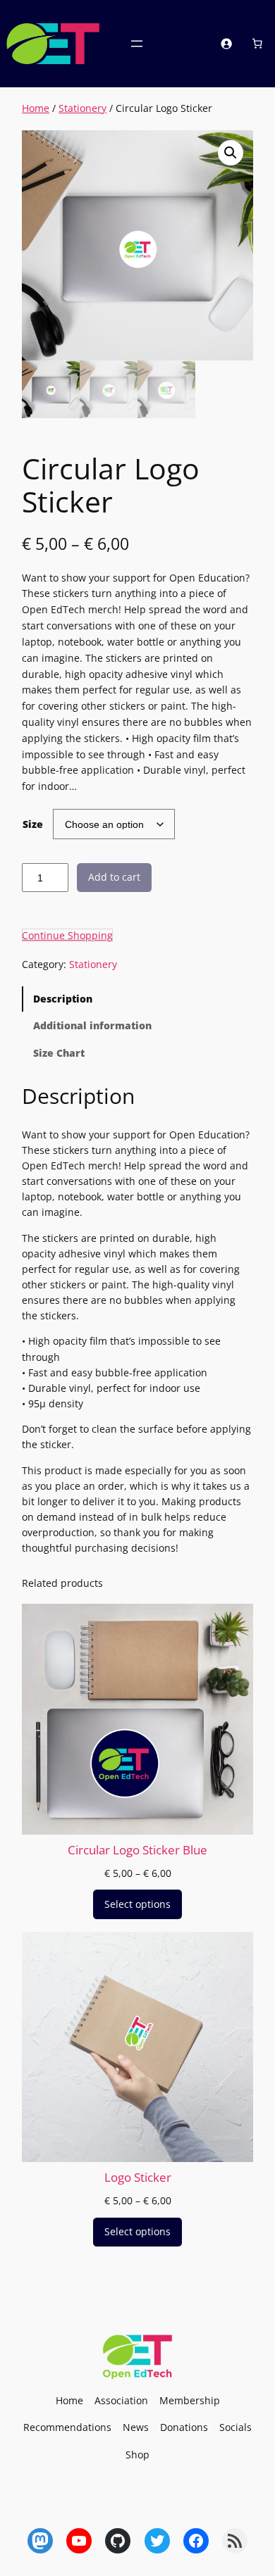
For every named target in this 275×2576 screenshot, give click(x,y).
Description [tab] (63, 999)
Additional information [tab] (92, 1025)
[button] (231, 153)
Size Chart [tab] (59, 1053)
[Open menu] (137, 44)
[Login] (226, 44)
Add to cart (114, 877)
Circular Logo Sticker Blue (137, 1850)
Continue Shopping (67, 935)
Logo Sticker (138, 2178)
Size (33, 824)
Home (36, 108)
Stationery (82, 108)
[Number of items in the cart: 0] (257, 44)
